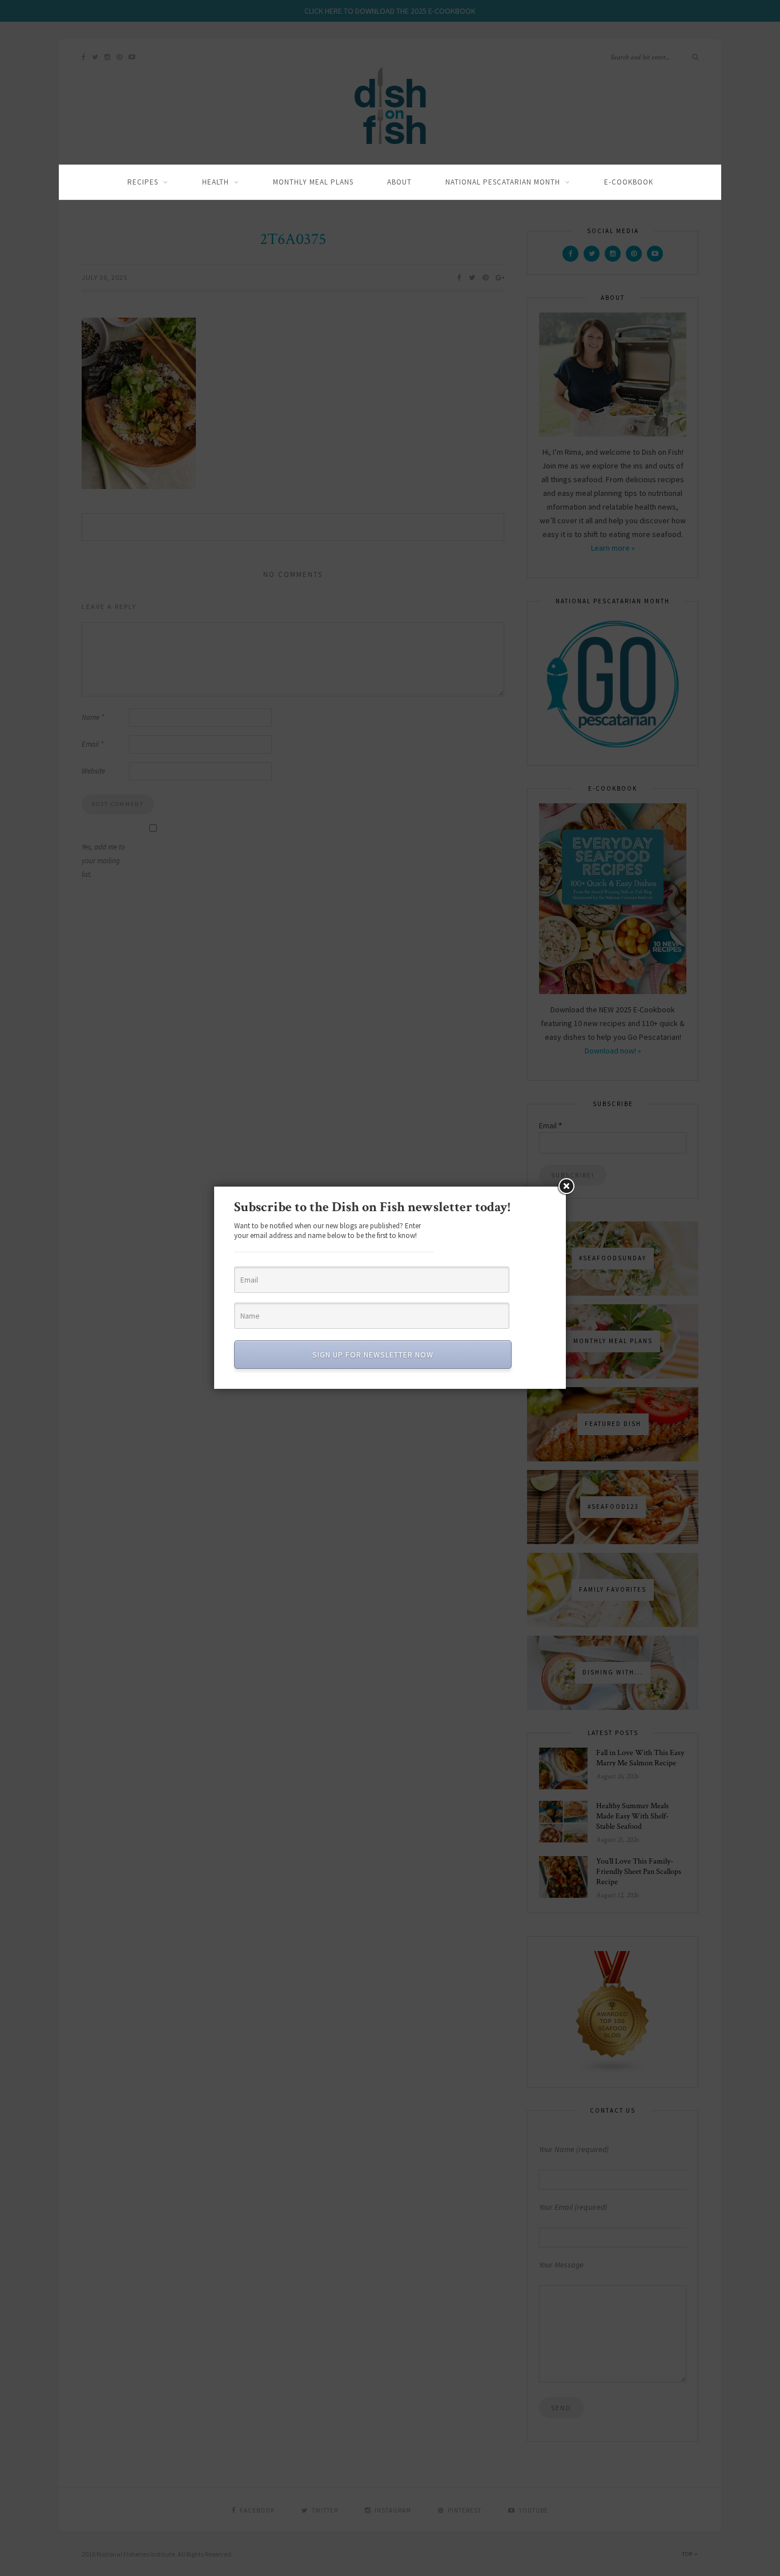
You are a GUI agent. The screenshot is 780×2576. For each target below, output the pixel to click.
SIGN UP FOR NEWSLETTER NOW (373, 1355)
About (399, 182)
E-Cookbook (629, 182)
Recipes (143, 182)
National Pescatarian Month (503, 182)
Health (216, 182)
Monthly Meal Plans (313, 182)
